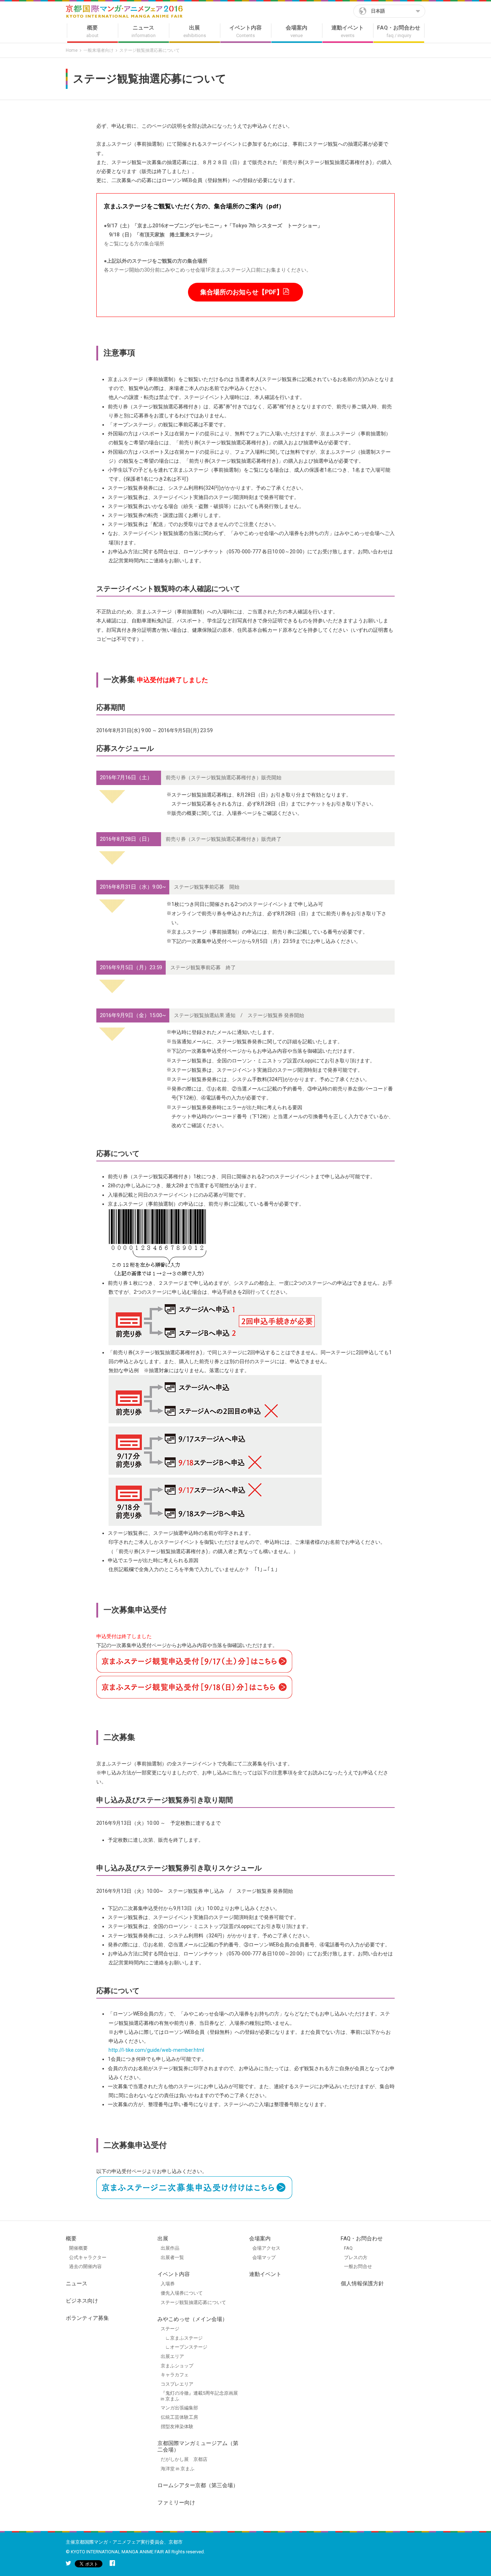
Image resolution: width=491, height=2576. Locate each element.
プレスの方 (356, 2257)
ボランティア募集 (87, 2318)
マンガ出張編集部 (179, 2408)
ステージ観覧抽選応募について (193, 2302)
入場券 (168, 2284)
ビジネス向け (82, 2301)
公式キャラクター (88, 2257)
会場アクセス (266, 2248)
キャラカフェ (175, 2375)
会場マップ (264, 2257)
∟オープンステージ (184, 2347)
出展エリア (172, 2356)
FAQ (348, 2248)
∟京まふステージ (182, 2338)
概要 (71, 2239)
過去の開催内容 (85, 2266)
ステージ (170, 2329)
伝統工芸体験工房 (179, 2417)
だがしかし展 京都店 (184, 2459)
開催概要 (78, 2248)
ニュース (77, 2284)
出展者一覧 (172, 2257)
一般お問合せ (358, 2266)
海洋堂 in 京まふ (178, 2469)
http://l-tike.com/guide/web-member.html (156, 2050)
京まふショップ (177, 2366)
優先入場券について (182, 2293)
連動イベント (265, 2274)
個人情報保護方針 (362, 2284)
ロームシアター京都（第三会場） (198, 2485)
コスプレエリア (177, 2384)
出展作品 (170, 2248)
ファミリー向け (176, 2503)
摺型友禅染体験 (177, 2427)
